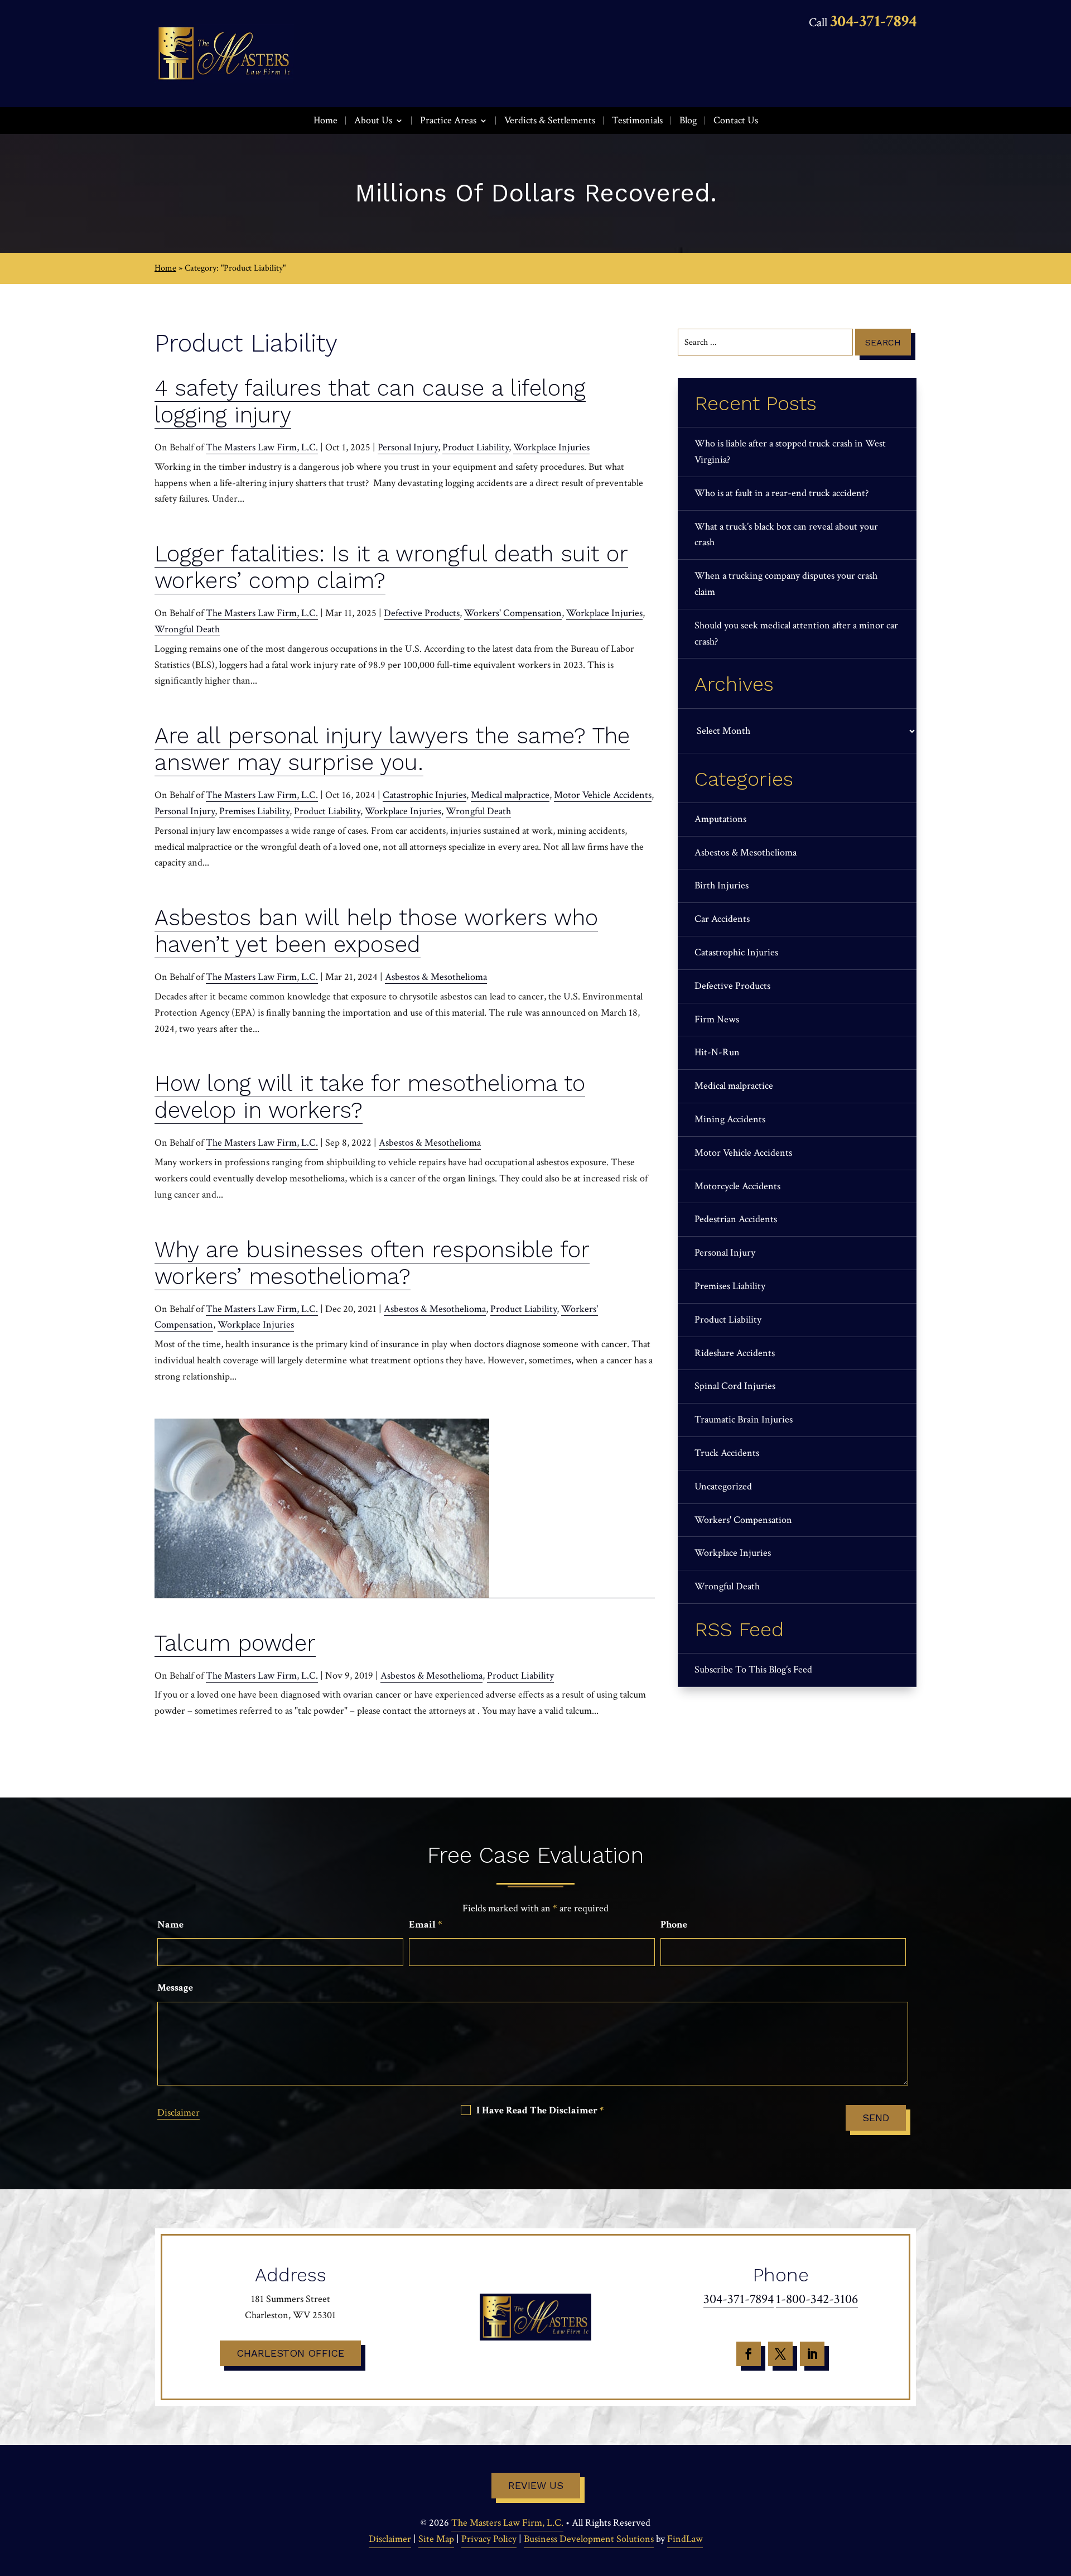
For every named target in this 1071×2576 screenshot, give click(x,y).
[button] (1060, 2495)
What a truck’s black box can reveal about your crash (786, 535)
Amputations (720, 819)
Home (325, 120)
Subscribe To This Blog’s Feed (753, 1669)
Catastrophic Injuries (424, 795)
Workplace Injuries (551, 447)
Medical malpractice (510, 795)
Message (175, 1988)
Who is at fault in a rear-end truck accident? (781, 493)
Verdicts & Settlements (550, 120)
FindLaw (685, 2539)
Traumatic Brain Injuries (744, 1419)
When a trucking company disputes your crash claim (786, 584)
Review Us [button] (536, 2485)
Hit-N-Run (717, 1052)
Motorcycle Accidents (737, 1186)
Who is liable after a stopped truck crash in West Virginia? (790, 451)
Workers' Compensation (513, 613)
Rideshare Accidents (735, 1353)
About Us (373, 120)
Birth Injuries (722, 885)
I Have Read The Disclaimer (540, 2111)
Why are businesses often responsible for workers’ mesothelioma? (372, 1263)
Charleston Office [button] (290, 2353)
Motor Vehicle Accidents (603, 795)
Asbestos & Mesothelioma (436, 977)
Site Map (436, 2539)
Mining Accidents (730, 1119)
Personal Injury (408, 447)
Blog (688, 120)
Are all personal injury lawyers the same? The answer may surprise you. (392, 749)
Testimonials (637, 120)
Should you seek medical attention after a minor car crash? (796, 633)
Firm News (717, 1019)
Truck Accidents (727, 1453)
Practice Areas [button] (448, 120)
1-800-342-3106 (817, 2299)
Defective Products (422, 613)
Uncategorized (723, 1486)
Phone (674, 1924)
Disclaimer (178, 2113)
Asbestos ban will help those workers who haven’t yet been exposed (376, 931)
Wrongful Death (187, 629)
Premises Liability (254, 811)
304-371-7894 (873, 21)
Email (425, 1924)
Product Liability (476, 447)
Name (170, 1924)
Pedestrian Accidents (736, 1219)
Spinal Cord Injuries (735, 1386)
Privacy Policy (489, 2539)
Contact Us (736, 120)
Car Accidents (722, 919)
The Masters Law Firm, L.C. (262, 447)
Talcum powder (235, 1643)
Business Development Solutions (589, 2539)
